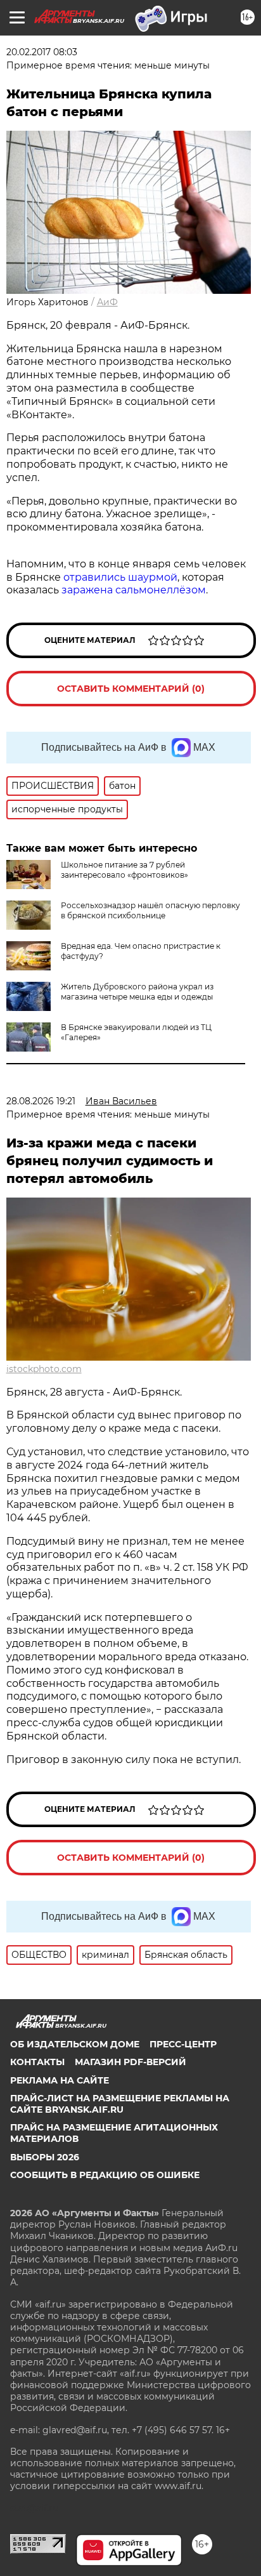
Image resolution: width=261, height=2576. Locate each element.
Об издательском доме (75, 2044)
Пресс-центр (183, 2044)
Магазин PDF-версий (130, 2062)
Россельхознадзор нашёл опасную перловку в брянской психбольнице (150, 910)
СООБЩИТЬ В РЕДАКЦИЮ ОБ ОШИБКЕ (105, 2175)
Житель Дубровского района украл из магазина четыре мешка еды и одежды (137, 992)
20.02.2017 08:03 (42, 52)
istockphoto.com (44, 1369)
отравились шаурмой (120, 577)
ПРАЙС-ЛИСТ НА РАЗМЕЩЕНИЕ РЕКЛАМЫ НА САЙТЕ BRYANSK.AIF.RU (120, 2104)
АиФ (107, 302)
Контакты (37, 2062)
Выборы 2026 (45, 2157)
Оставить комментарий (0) (131, 689)
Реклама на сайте (60, 2080)
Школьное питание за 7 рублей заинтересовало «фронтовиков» (124, 870)
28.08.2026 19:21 (41, 1101)
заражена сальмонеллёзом (134, 590)
